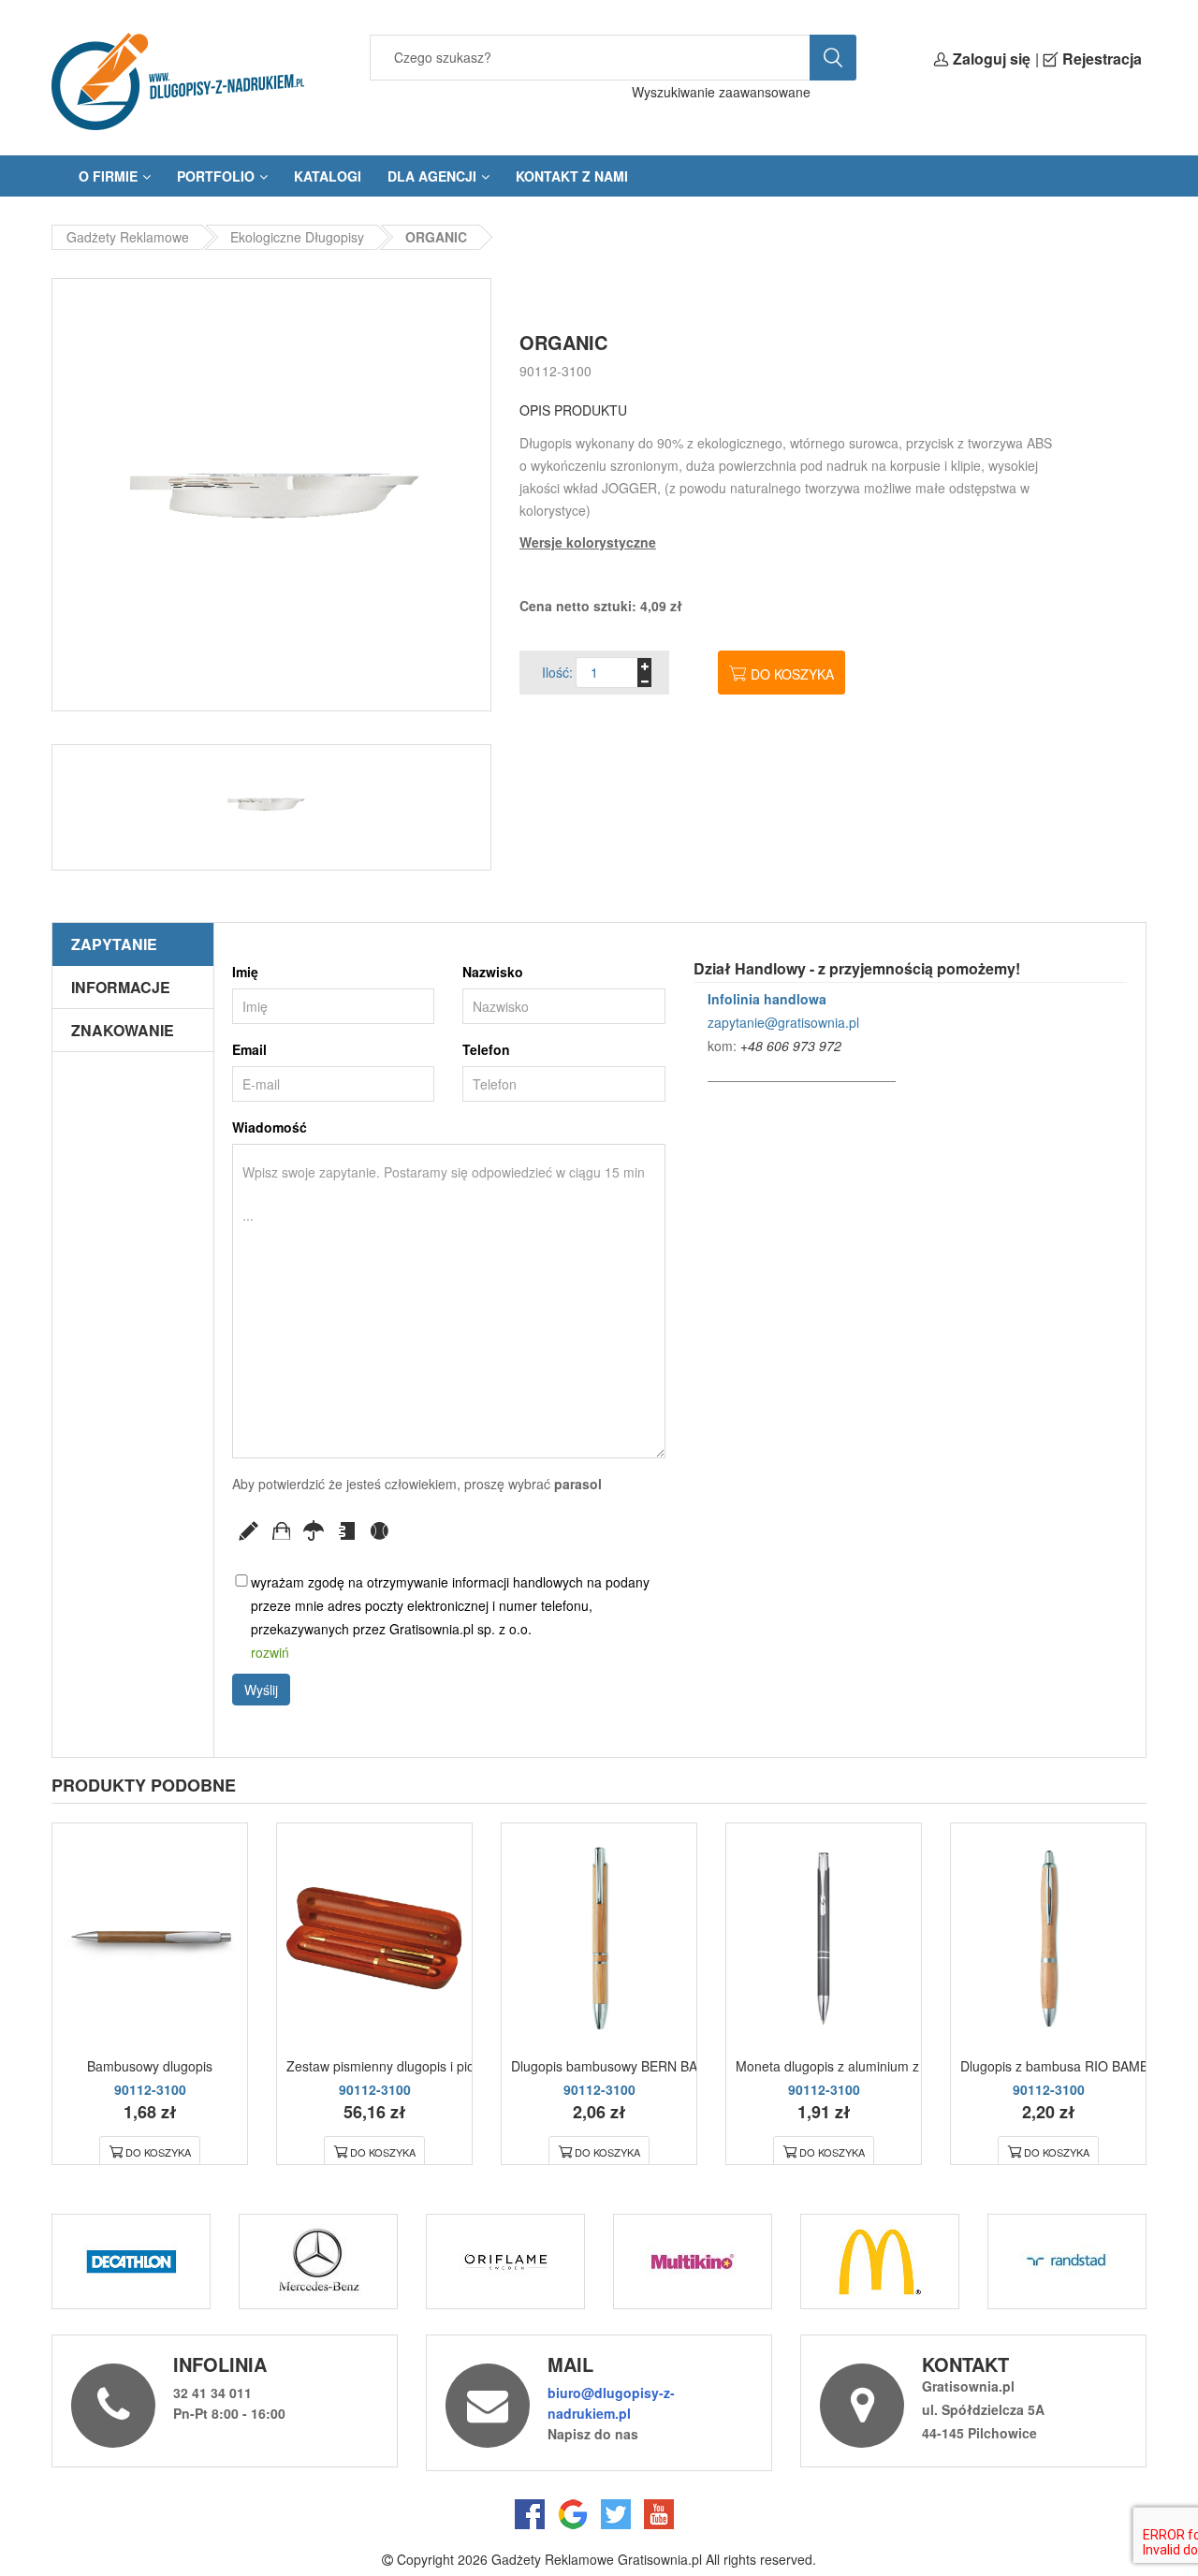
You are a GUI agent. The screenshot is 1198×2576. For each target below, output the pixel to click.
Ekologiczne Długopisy (297, 237)
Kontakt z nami (572, 176)
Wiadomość (270, 1127)
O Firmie (108, 176)
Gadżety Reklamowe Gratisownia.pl (597, 2559)
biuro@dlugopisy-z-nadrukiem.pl (611, 2403)
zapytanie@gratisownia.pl (783, 1022)
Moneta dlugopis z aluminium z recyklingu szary (877, 2066)
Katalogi (328, 176)
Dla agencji (432, 176)
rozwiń (270, 1652)
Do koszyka (792, 674)
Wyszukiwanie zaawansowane (721, 92)
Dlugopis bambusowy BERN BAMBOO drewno (648, 2066)
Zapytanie (114, 944)
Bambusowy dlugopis (150, 2066)
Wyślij (261, 1690)
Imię (245, 972)
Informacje (121, 987)
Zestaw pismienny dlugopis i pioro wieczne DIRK (430, 2066)
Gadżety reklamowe (128, 237)
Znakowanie (123, 1030)
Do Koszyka (158, 2152)
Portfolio (216, 176)
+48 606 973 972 (791, 1046)
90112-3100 (555, 371)
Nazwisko (493, 972)
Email (249, 1049)
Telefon (486, 1049)
